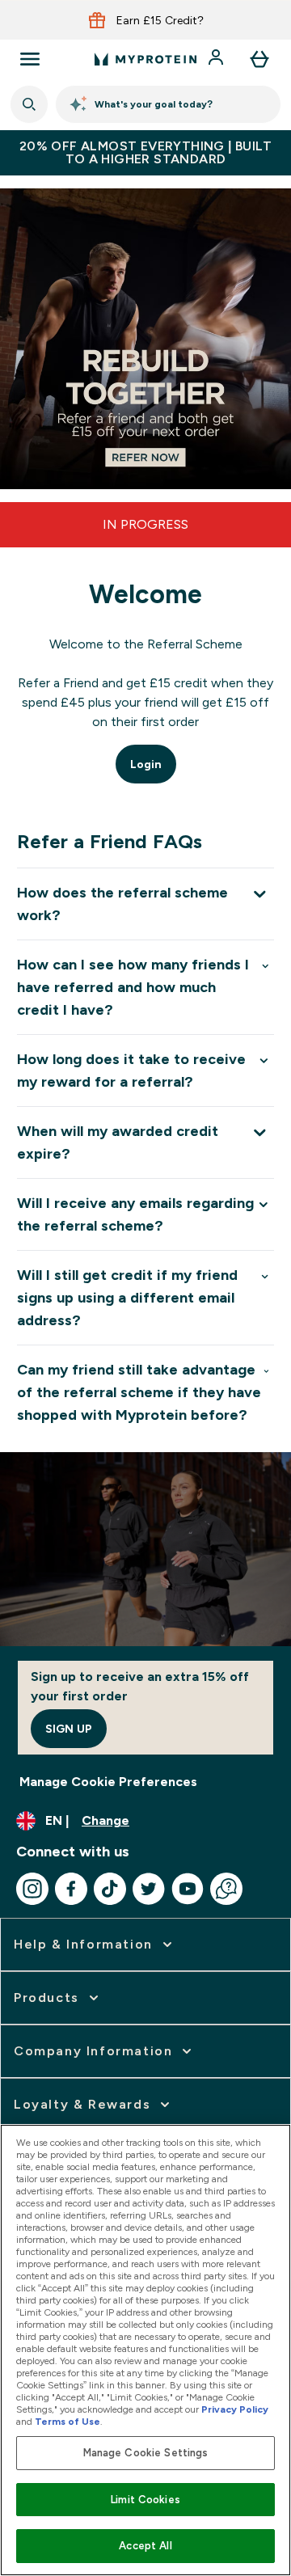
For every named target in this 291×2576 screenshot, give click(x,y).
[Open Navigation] (30, 59)
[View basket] (259, 59)
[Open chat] (226, 1889)
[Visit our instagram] (32, 1889)
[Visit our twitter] (149, 1889)
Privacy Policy (235, 2409)
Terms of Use (67, 2422)
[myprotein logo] (145, 59)
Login (146, 764)
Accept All (145, 2546)
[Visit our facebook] (71, 1889)
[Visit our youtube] (188, 1889)
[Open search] (29, 104)
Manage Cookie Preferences (108, 1782)
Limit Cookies (145, 2500)
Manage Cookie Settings (146, 2453)
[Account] (217, 59)
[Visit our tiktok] (110, 1889)
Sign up (69, 1729)
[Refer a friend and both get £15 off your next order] (145, 339)
